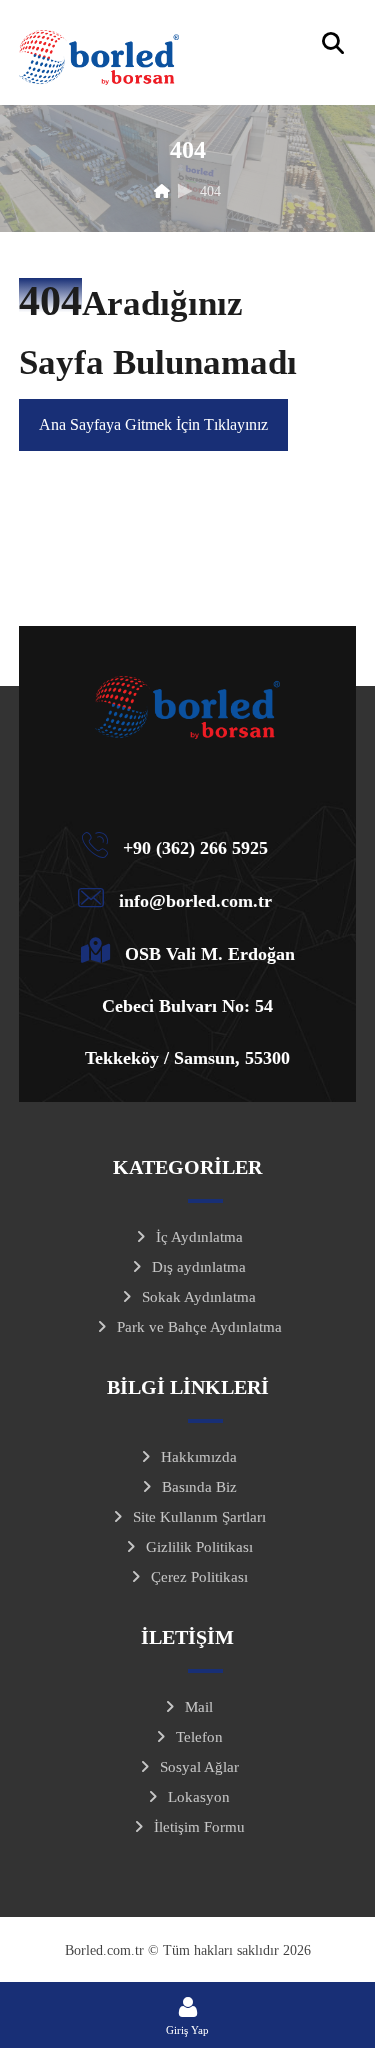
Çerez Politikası (199, 1577)
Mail (199, 1707)
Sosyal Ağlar (199, 1767)
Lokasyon (199, 1797)
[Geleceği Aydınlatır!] (99, 57)
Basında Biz (199, 1487)
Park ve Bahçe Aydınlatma (199, 1327)
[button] (333, 43)
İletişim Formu (199, 1827)
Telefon (199, 1737)
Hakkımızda (199, 1457)
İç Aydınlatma (199, 1237)
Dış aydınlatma (199, 1267)
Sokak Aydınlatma (199, 1297)
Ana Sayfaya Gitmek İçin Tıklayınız (153, 424)
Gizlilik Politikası (199, 1547)
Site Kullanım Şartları (199, 1517)
